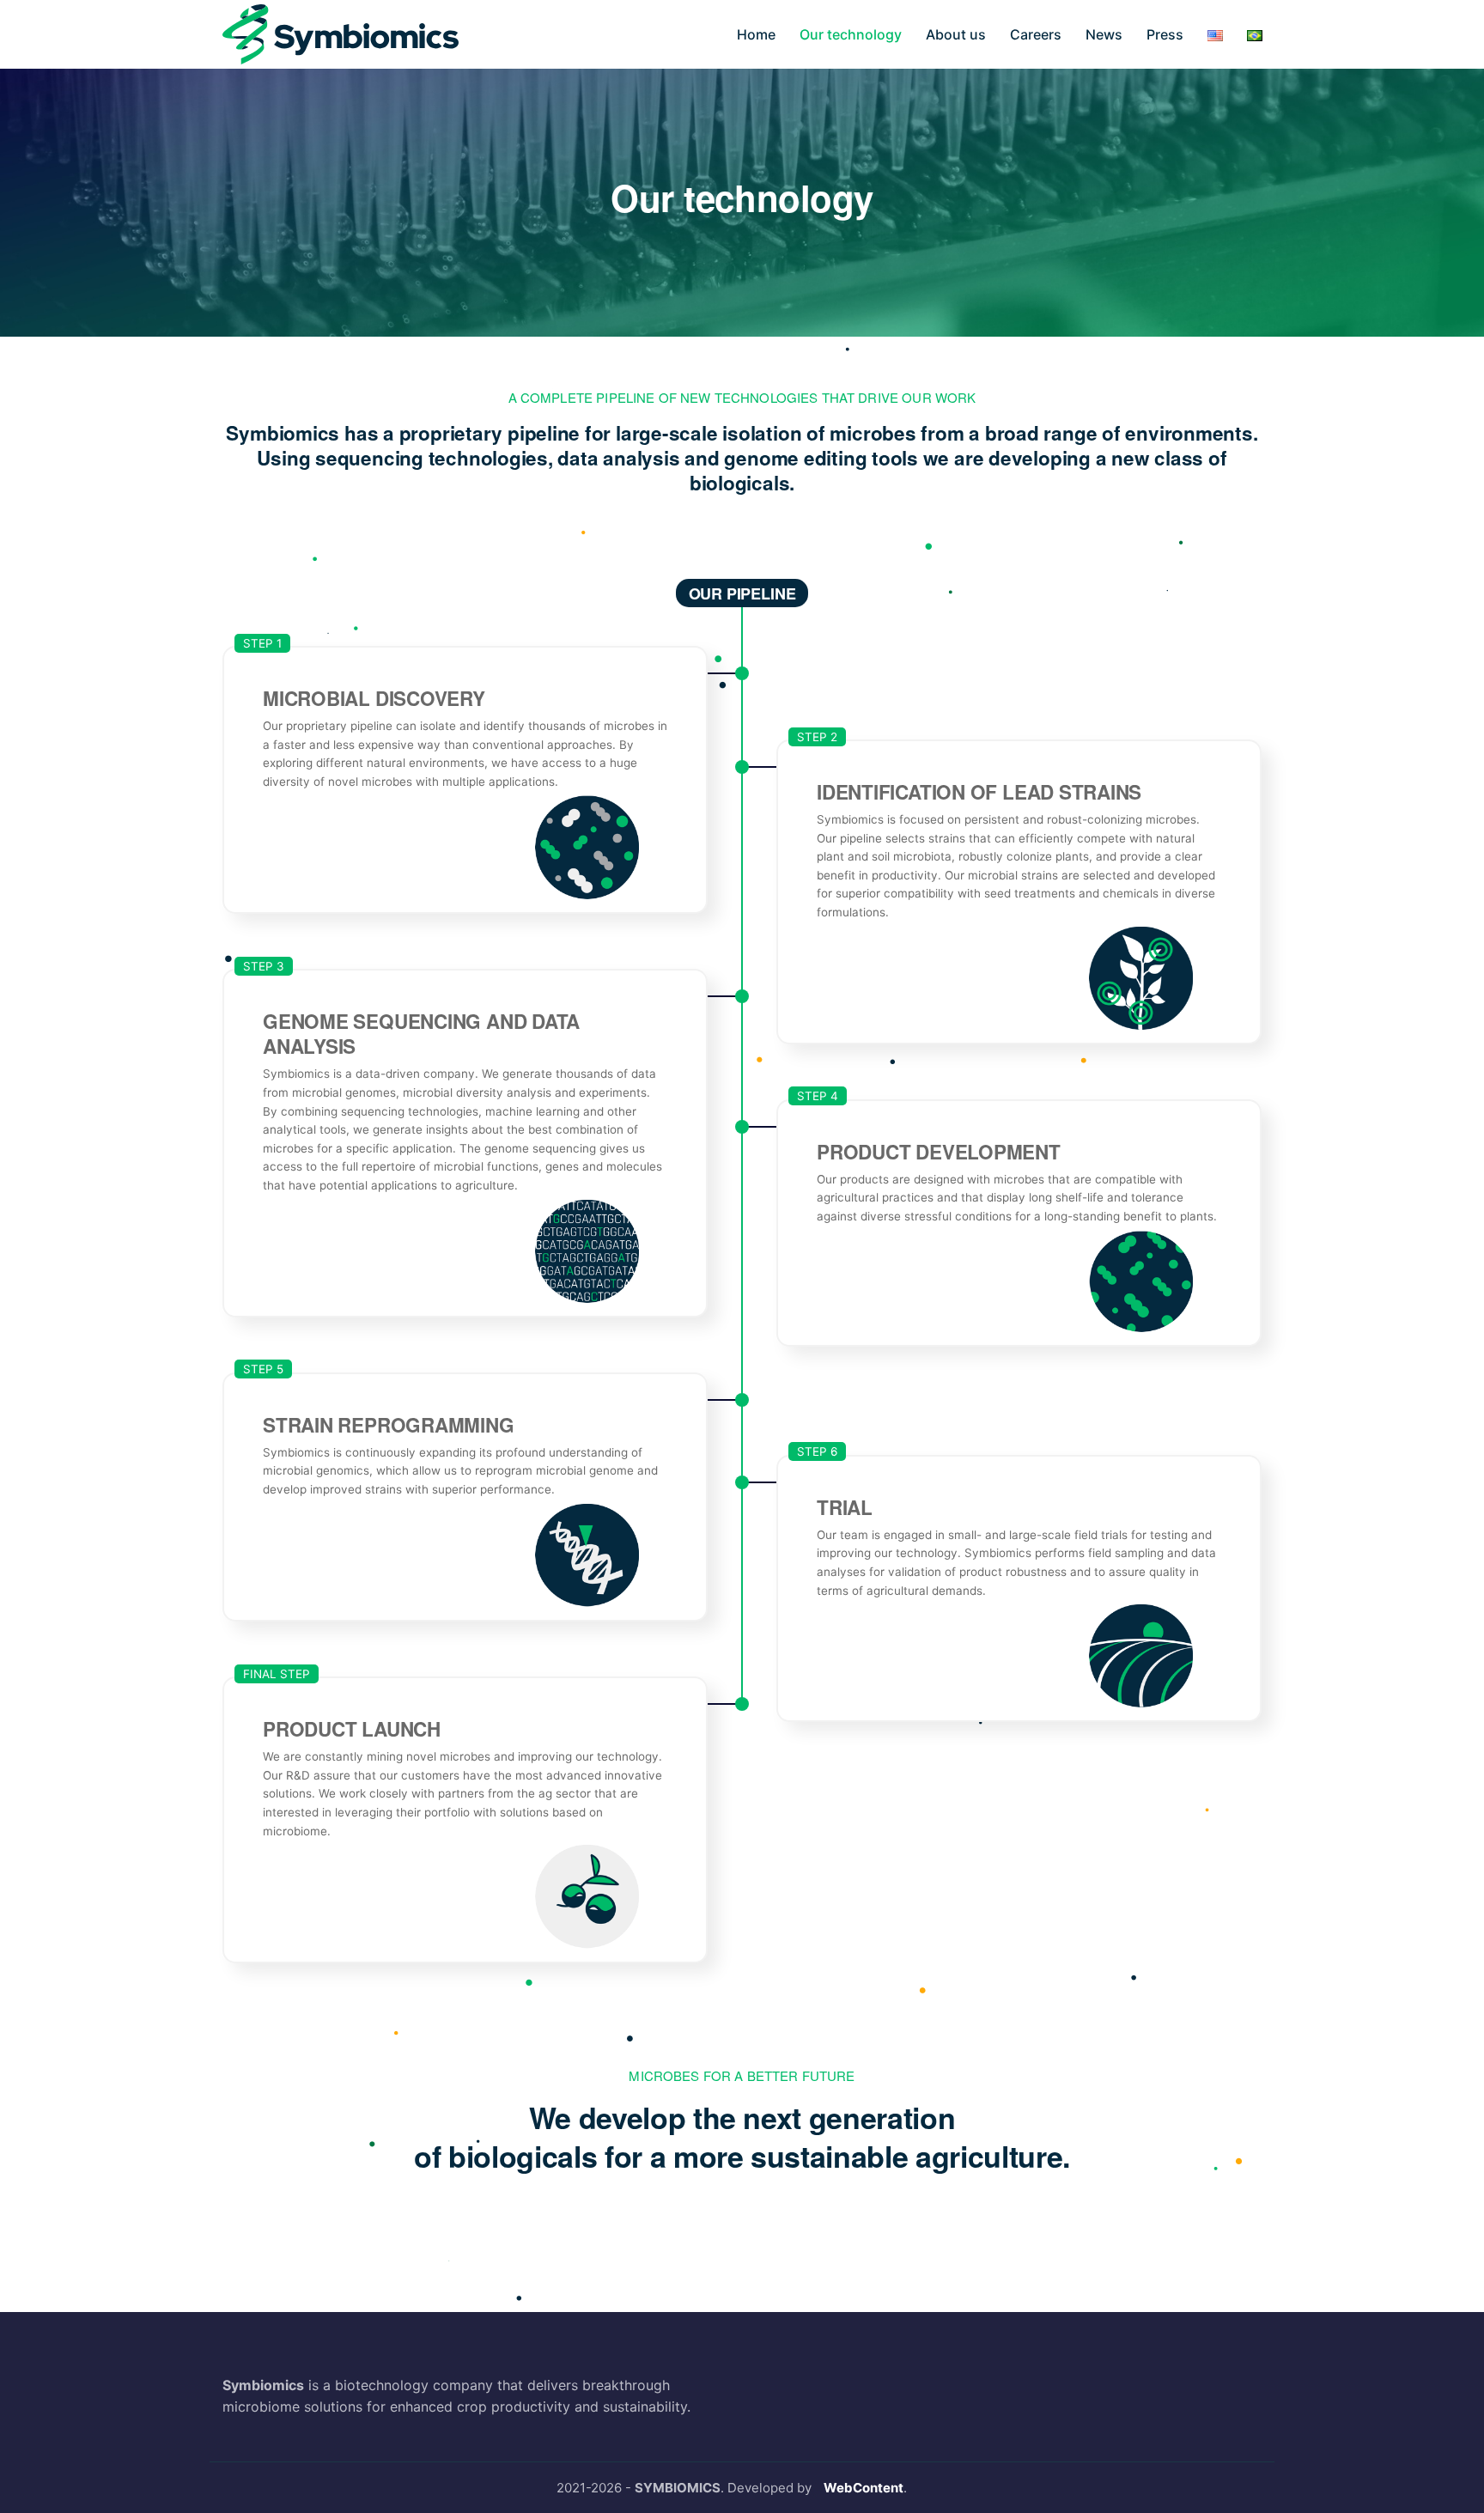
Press (1165, 34)
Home (756, 34)
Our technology (851, 34)
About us (956, 34)
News (1104, 34)
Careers (1036, 34)
